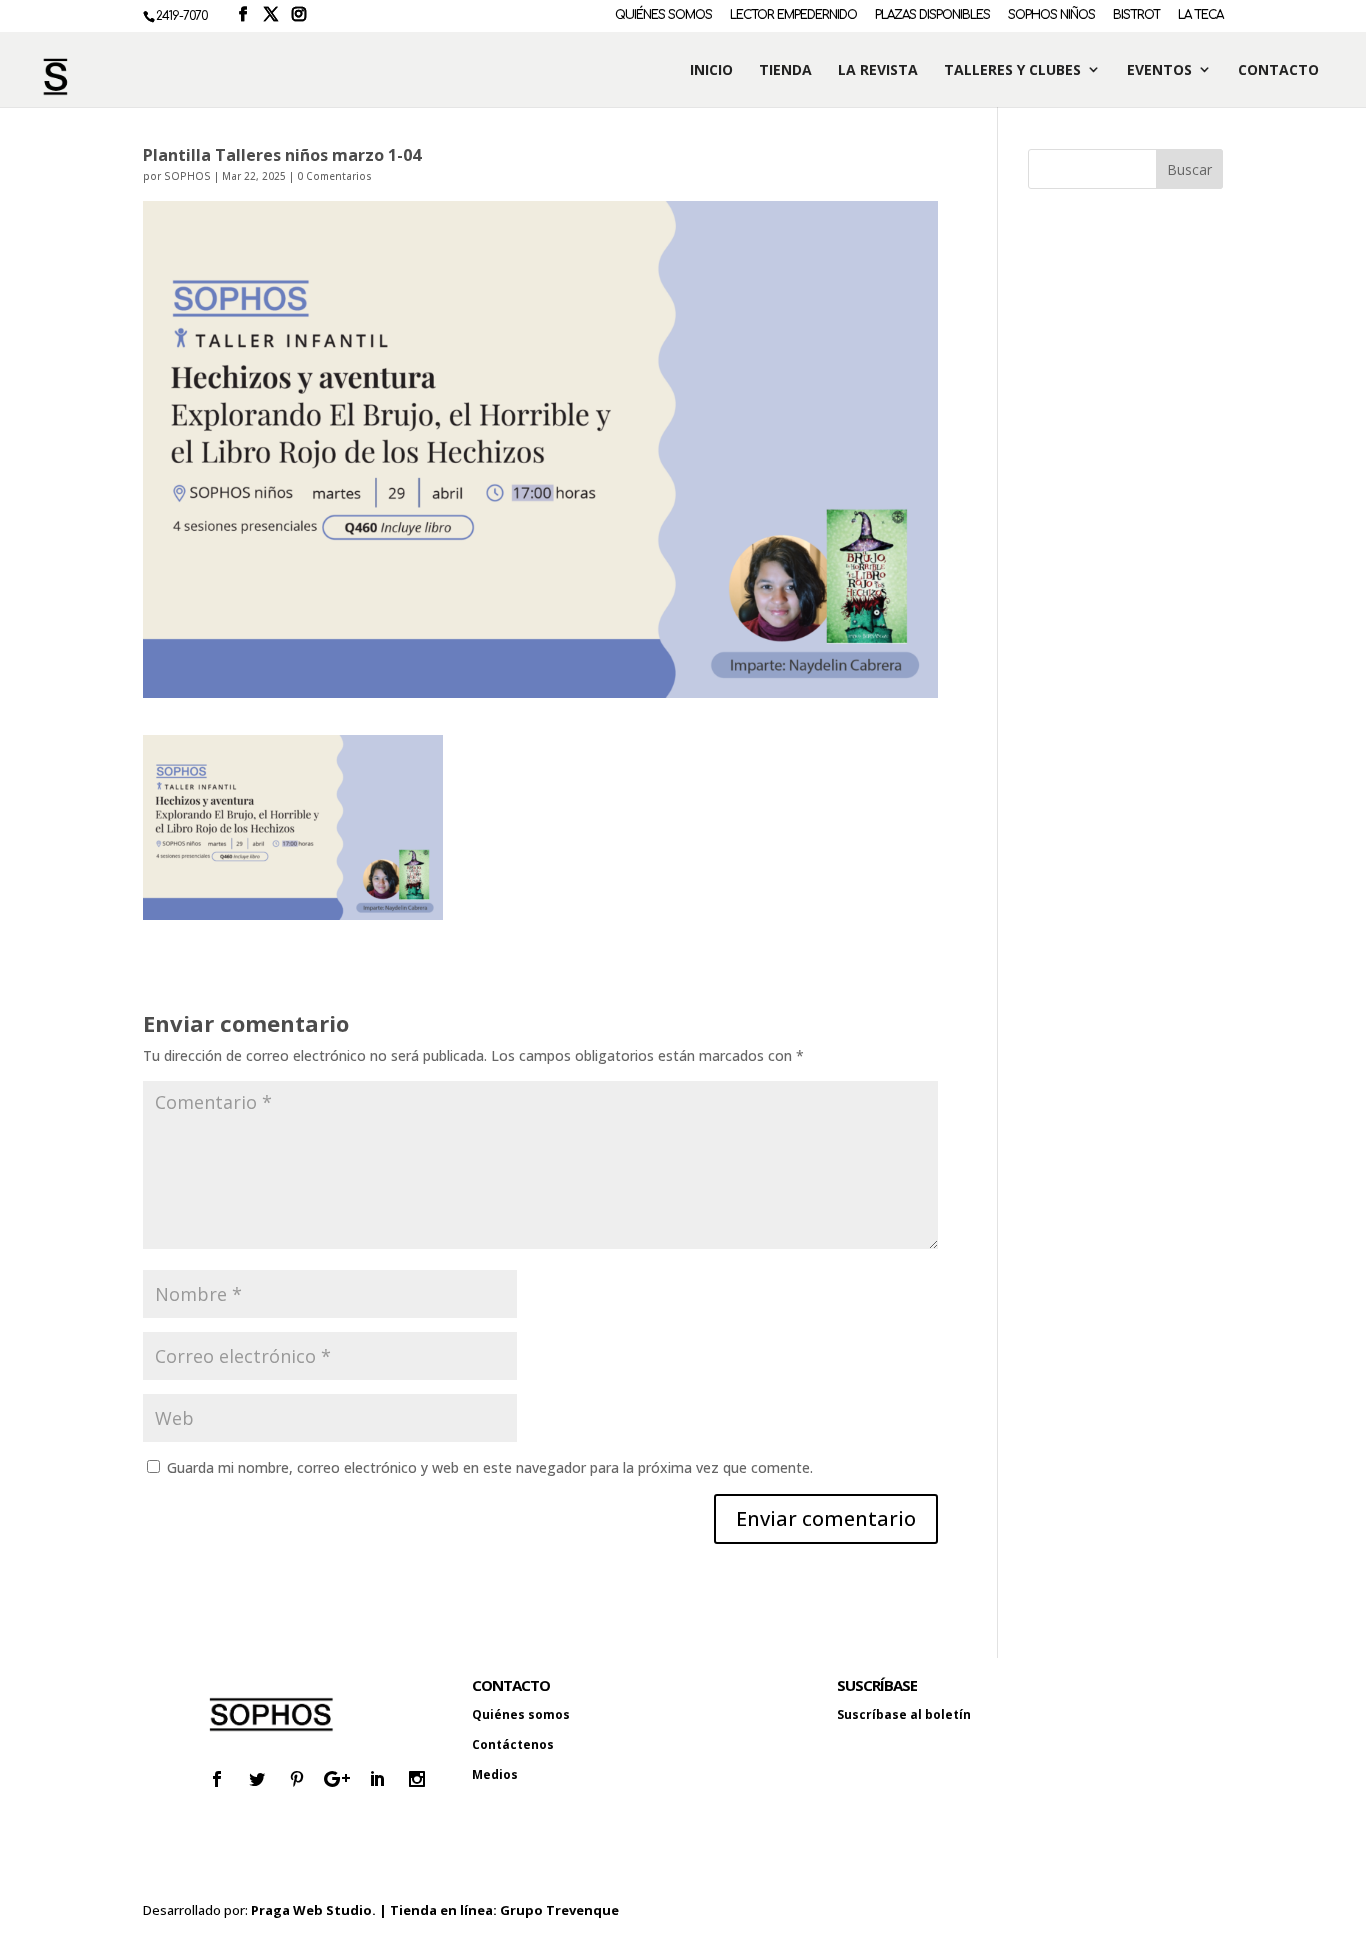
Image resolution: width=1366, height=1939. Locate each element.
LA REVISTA (878, 70)
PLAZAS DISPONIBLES (932, 15)
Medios (495, 1774)
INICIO (711, 70)
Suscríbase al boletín (904, 1714)
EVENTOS (1159, 70)
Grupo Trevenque (559, 1910)
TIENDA (785, 70)
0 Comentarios (334, 176)
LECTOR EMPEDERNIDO (793, 15)
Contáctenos (513, 1744)
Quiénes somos (521, 1714)
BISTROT (1136, 15)
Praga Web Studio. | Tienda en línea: (375, 1910)
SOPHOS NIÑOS (1051, 15)
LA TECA (1200, 15)
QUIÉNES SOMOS (663, 15)
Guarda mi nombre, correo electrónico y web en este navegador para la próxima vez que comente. (490, 1467)
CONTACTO (1278, 70)
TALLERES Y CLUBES (1012, 70)
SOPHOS (187, 176)
